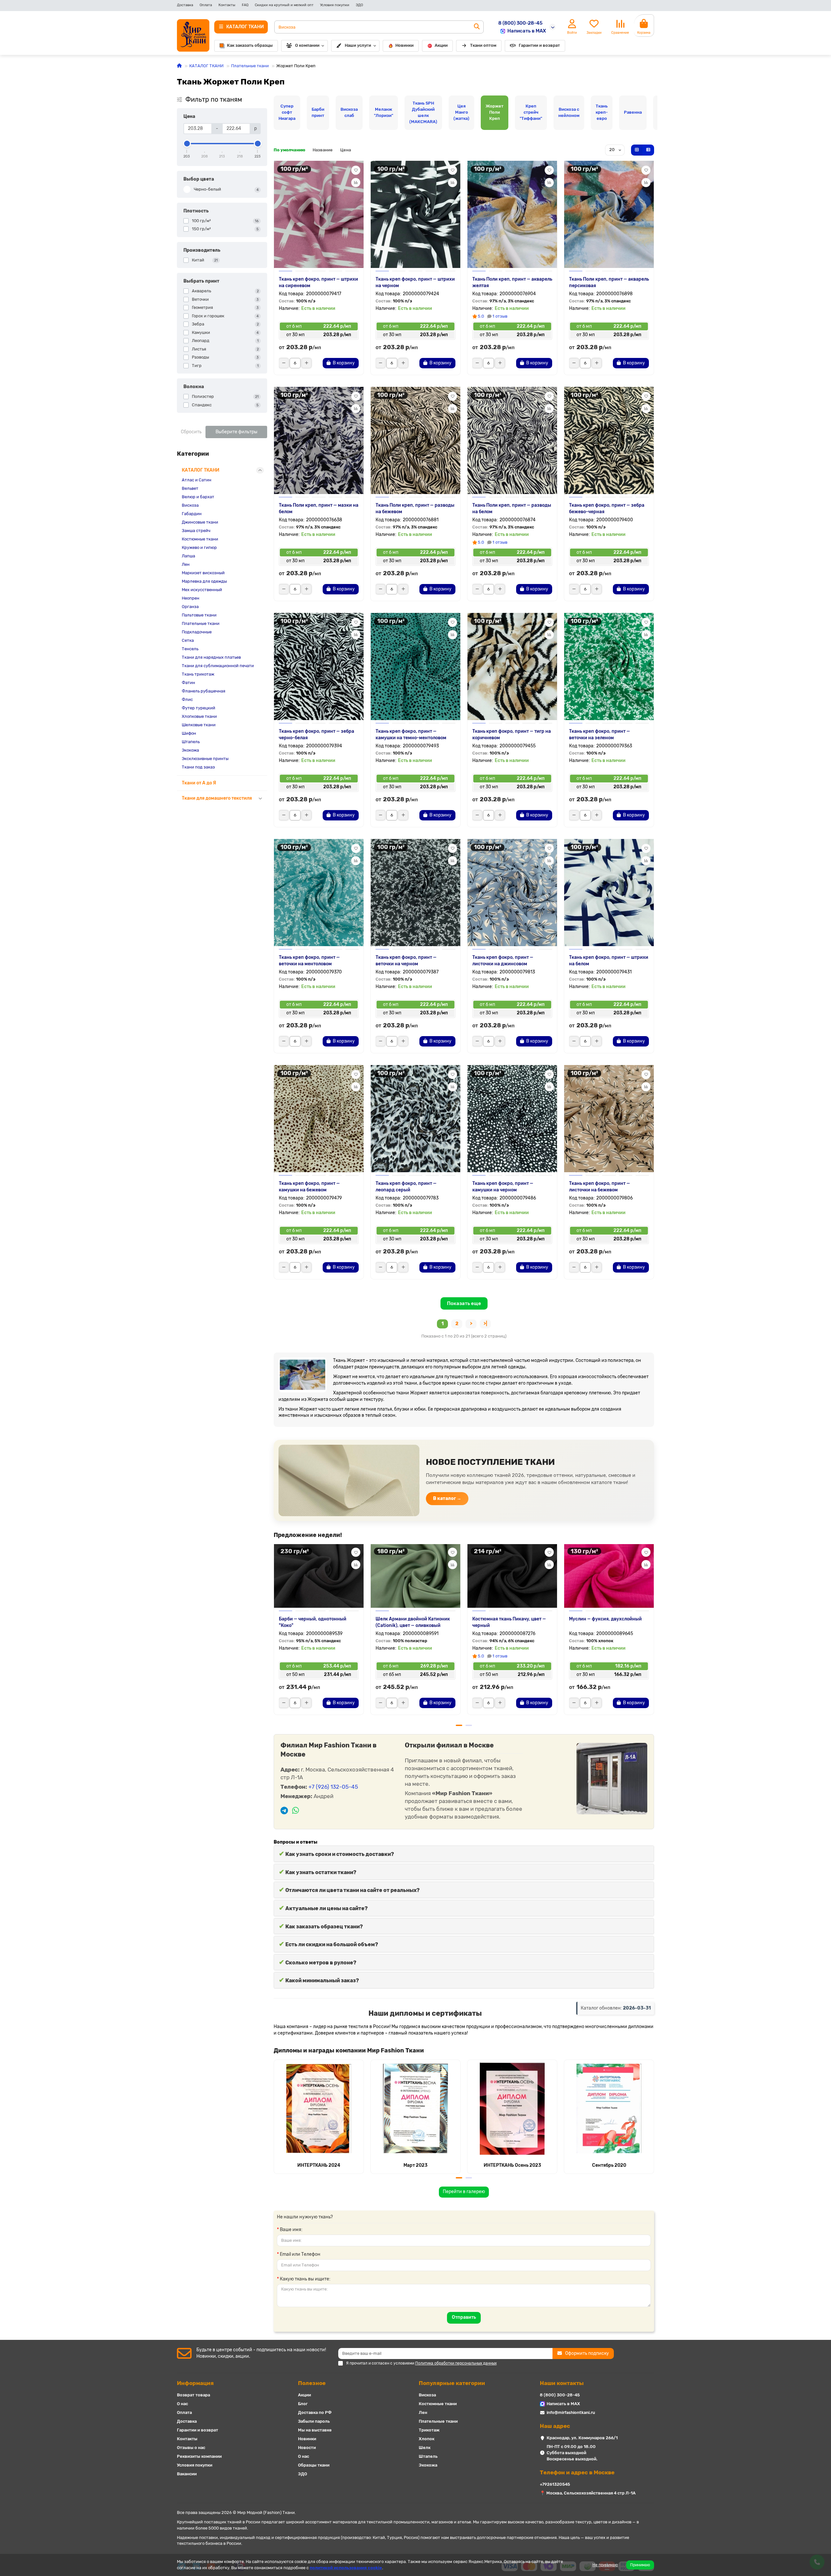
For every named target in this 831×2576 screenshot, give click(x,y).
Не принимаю (605, 2565)
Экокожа (190, 750)
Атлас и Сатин (197, 480)
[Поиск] (477, 27)
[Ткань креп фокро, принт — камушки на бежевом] (319, 1119)
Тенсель (190, 649)
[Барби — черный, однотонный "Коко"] (319, 1575)
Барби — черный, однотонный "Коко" (313, 1622)
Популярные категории (452, 2383)
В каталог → (447, 1498)
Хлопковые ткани (199, 716)
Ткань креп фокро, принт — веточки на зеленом (600, 735)
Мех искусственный (202, 590)
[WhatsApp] (296, 1811)
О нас (182, 2404)
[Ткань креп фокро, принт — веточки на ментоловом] (319, 893)
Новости (307, 2448)
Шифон (189, 733)
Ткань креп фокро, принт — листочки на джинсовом (503, 961)
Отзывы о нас (191, 2448)
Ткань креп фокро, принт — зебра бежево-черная (607, 508)
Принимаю (640, 2565)
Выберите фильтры (236, 432)
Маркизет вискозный (203, 573)
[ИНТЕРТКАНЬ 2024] (319, 2109)
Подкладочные (197, 632)
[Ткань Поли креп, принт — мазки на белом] (319, 440)
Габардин (192, 514)
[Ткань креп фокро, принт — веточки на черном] (415, 893)
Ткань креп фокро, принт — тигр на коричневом (512, 735)
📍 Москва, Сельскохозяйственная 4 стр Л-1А (588, 2493)
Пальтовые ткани (199, 615)
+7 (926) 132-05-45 (333, 1787)
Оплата (206, 5)
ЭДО (359, 5)
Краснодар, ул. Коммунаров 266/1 (582, 2438)
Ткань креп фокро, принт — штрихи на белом (609, 961)
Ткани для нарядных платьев (211, 657)
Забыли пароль (314, 2421)
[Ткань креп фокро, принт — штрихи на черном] (415, 214)
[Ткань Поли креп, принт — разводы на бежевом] (415, 440)
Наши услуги (358, 45)
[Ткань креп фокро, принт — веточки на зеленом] (609, 666)
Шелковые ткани (199, 725)
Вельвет (190, 488)
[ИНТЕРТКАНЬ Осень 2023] (512, 2109)
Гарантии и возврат (539, 45)
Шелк (425, 2448)
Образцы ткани (314, 2465)
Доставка (185, 5)
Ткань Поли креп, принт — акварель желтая (512, 282)
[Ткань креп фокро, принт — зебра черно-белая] (319, 666)
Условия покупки (335, 5)
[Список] (648, 150)
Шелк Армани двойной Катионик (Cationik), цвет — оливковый (413, 1622)
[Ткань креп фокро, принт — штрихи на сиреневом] (319, 214)
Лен (186, 564)
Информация (195, 2383)
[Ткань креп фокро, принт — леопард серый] (415, 1119)
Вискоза (190, 505)
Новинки (404, 45)
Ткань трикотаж (198, 674)
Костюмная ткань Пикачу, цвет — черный (509, 1622)
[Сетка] (637, 150)
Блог (303, 2404)
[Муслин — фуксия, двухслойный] (609, 1575)
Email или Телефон (300, 2254)
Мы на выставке (315, 2430)
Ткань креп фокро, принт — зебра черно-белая (316, 735)
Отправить (464, 2317)
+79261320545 (555, 2484)
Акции (441, 45)
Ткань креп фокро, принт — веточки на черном (406, 961)
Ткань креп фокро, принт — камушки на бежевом (309, 1187)
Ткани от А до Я (199, 783)
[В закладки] (356, 170)
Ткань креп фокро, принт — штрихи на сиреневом (318, 282)
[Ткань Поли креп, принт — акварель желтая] (512, 214)
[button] (274, 1632)
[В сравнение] (356, 183)
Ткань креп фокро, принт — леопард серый (406, 1187)
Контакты (227, 5)
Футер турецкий (198, 708)
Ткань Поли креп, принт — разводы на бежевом (415, 508)
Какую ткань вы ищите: (305, 2279)
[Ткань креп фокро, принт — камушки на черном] (512, 1119)
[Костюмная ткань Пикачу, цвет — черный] (512, 1575)
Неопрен (191, 598)
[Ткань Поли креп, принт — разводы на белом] (512, 440)
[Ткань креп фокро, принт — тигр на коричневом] (512, 666)
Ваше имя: (291, 2230)
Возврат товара (193, 2395)
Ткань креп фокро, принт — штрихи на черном (415, 282)
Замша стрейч (196, 531)
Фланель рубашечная (204, 691)
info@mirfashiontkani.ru (571, 2412)
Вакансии (187, 2474)
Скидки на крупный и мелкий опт (284, 5)
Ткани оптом (483, 45)
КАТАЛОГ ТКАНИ (206, 66)
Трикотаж (429, 2430)
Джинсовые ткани (200, 522)
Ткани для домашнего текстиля (217, 798)
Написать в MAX (527, 31)
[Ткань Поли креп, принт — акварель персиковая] (609, 214)
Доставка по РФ (315, 2412)
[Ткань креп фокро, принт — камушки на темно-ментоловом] (415, 666)
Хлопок (427, 2439)
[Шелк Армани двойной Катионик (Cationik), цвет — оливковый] (415, 1575)
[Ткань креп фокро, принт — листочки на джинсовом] (512, 893)
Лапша (188, 556)
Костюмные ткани (200, 539)
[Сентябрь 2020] (609, 2109)
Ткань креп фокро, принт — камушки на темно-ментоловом (411, 735)
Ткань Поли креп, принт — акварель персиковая (609, 282)
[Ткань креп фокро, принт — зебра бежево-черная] (609, 440)
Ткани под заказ (198, 767)
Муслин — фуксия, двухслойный (605, 1619)
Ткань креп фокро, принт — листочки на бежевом (600, 1187)
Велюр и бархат (198, 497)
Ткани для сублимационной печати (218, 666)
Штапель (191, 742)
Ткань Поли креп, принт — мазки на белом (319, 508)
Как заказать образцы (250, 45)
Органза (190, 607)
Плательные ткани (250, 66)
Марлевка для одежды (204, 581)
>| (485, 1324)
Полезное (312, 2383)
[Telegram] (284, 1811)
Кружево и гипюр (199, 547)
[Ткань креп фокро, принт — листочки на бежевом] (609, 1119)
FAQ (245, 5)
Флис (187, 699)
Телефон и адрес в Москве (577, 2472)
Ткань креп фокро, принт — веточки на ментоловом (309, 961)
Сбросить (191, 432)
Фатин (188, 683)
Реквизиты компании (199, 2456)
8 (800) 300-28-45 (520, 23)
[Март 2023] (415, 2109)
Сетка (188, 640)
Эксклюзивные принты (205, 759)
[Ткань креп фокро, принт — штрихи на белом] (609, 893)
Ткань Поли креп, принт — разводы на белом (512, 508)
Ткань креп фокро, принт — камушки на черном (503, 1187)
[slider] (187, 144)
